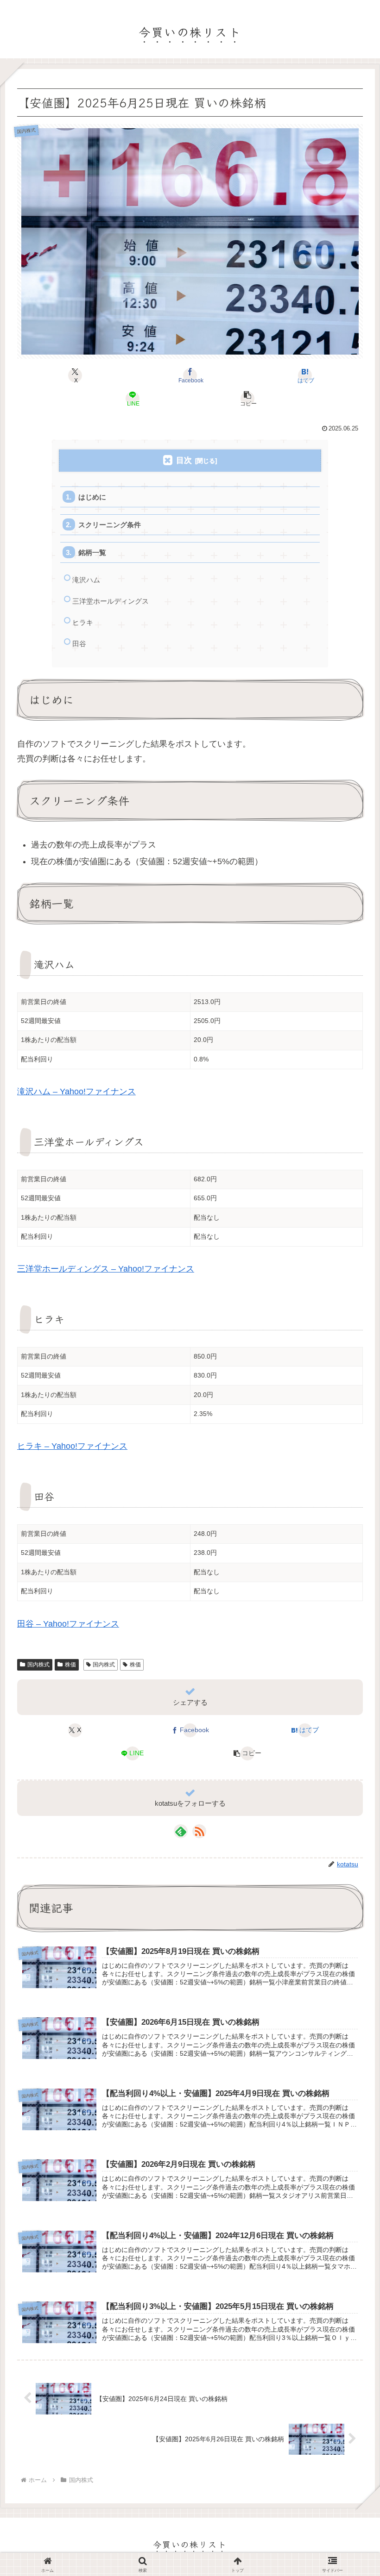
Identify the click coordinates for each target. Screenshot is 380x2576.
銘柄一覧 (92, 552)
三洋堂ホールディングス (111, 601)
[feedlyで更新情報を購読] (181, 1831)
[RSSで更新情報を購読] (199, 1831)
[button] (247, 399)
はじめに (92, 497)
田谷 (79, 644)
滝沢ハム (86, 580)
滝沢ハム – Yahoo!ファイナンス (76, 1092)
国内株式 (38, 1665)
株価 (70, 1665)
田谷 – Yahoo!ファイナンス (68, 1624)
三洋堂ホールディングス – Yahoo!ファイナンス (106, 1269)
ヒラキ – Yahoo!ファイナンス (72, 1446)
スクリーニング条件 (110, 525)
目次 (184, 460)
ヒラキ (83, 622)
